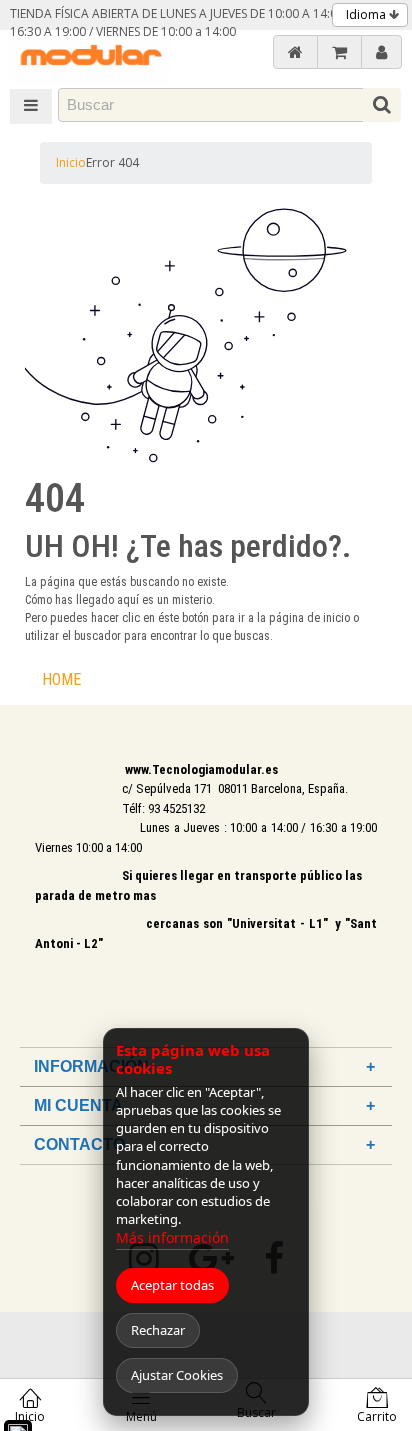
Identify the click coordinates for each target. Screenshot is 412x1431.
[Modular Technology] (90, 57)
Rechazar (158, 1330)
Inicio (71, 162)
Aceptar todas (172, 1285)
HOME (61, 679)
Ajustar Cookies (177, 1375)
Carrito (377, 1416)
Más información (172, 1237)
